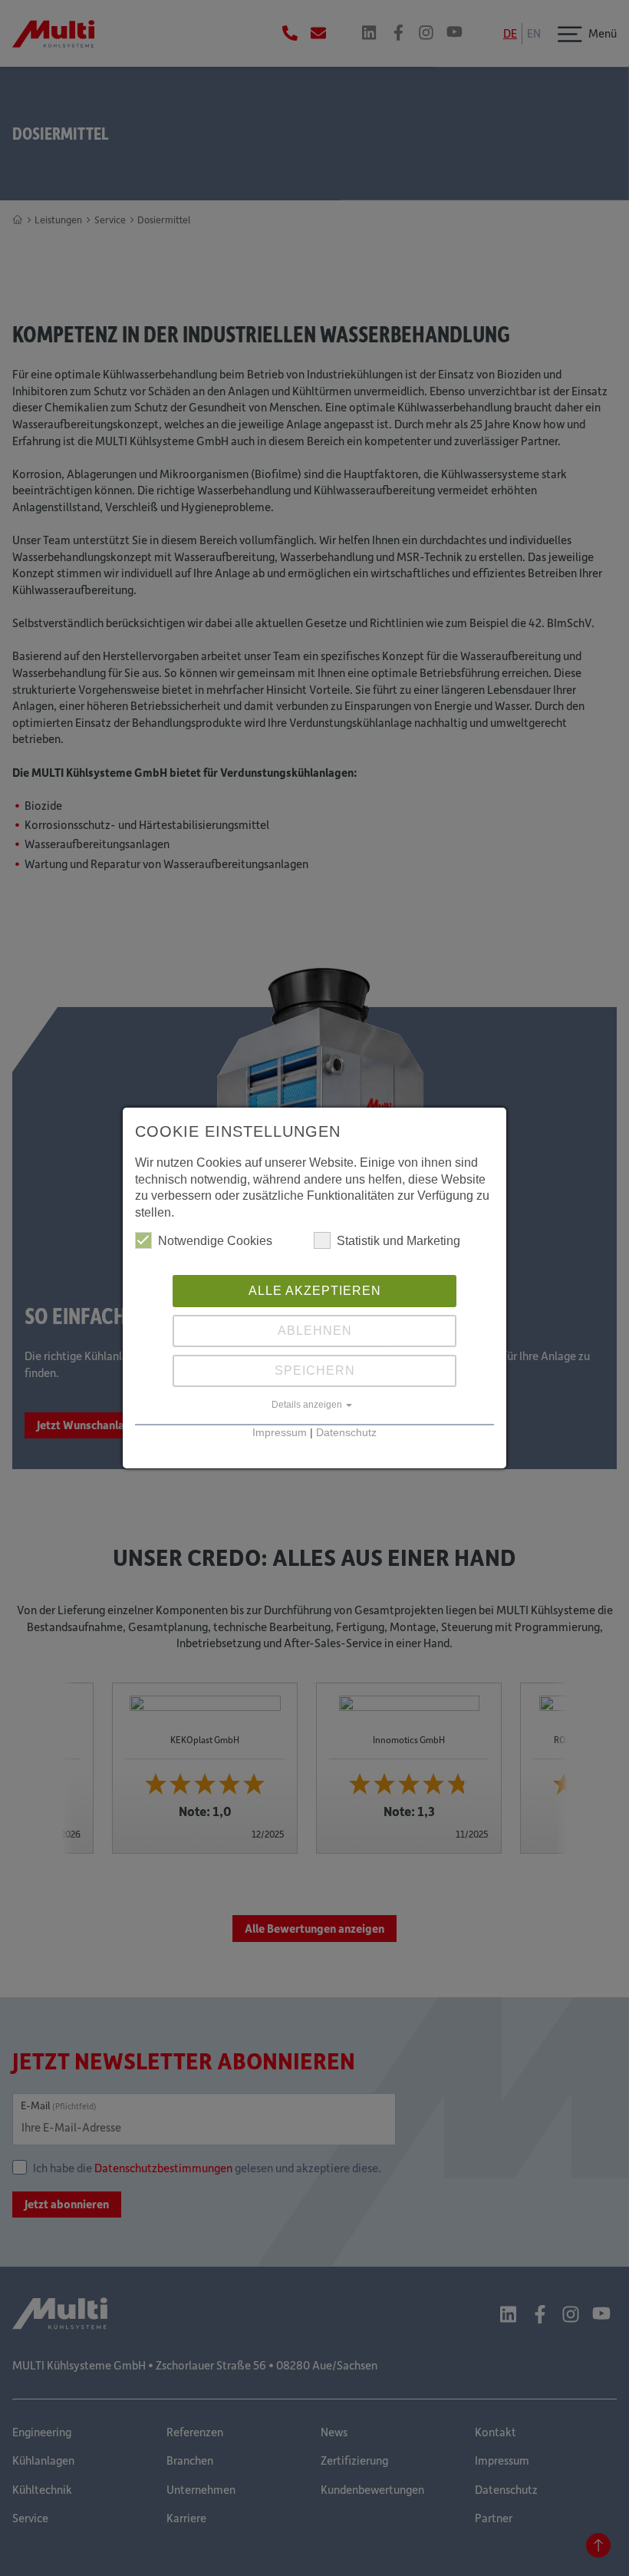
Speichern (315, 1371)
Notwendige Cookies (215, 1241)
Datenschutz (346, 1433)
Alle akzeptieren (315, 1291)
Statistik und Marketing (398, 1241)
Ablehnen (315, 1331)
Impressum (280, 1433)
